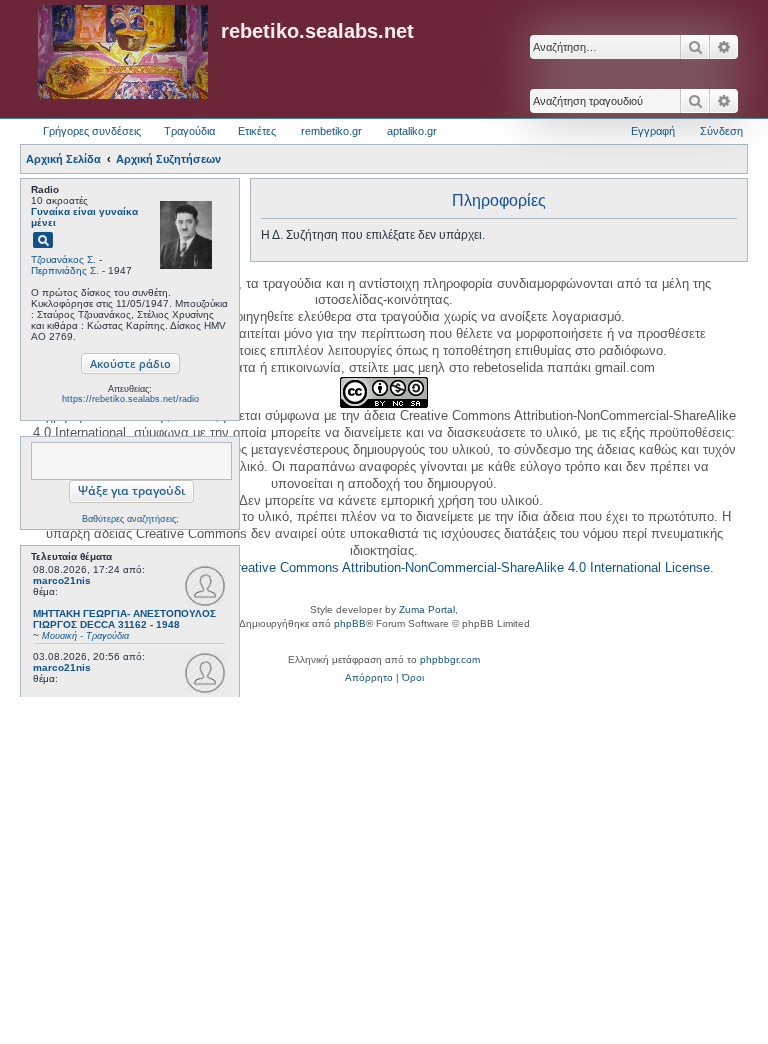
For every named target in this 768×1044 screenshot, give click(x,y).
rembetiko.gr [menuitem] (331, 131)
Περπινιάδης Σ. (65, 270)
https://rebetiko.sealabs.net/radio (130, 399)
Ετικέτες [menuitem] (257, 131)
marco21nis (62, 580)
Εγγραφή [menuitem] (653, 131)
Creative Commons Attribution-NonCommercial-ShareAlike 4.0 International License (469, 567)
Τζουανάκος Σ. (63, 259)
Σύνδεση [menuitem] (721, 131)
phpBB (350, 623)
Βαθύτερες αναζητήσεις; (130, 519)
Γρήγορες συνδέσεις (92, 131)
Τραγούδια (189, 131)
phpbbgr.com (450, 659)
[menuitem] (369, 678)
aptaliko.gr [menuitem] (412, 131)
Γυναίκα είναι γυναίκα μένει (84, 217)
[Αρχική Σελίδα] (123, 53)
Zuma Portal (427, 609)
